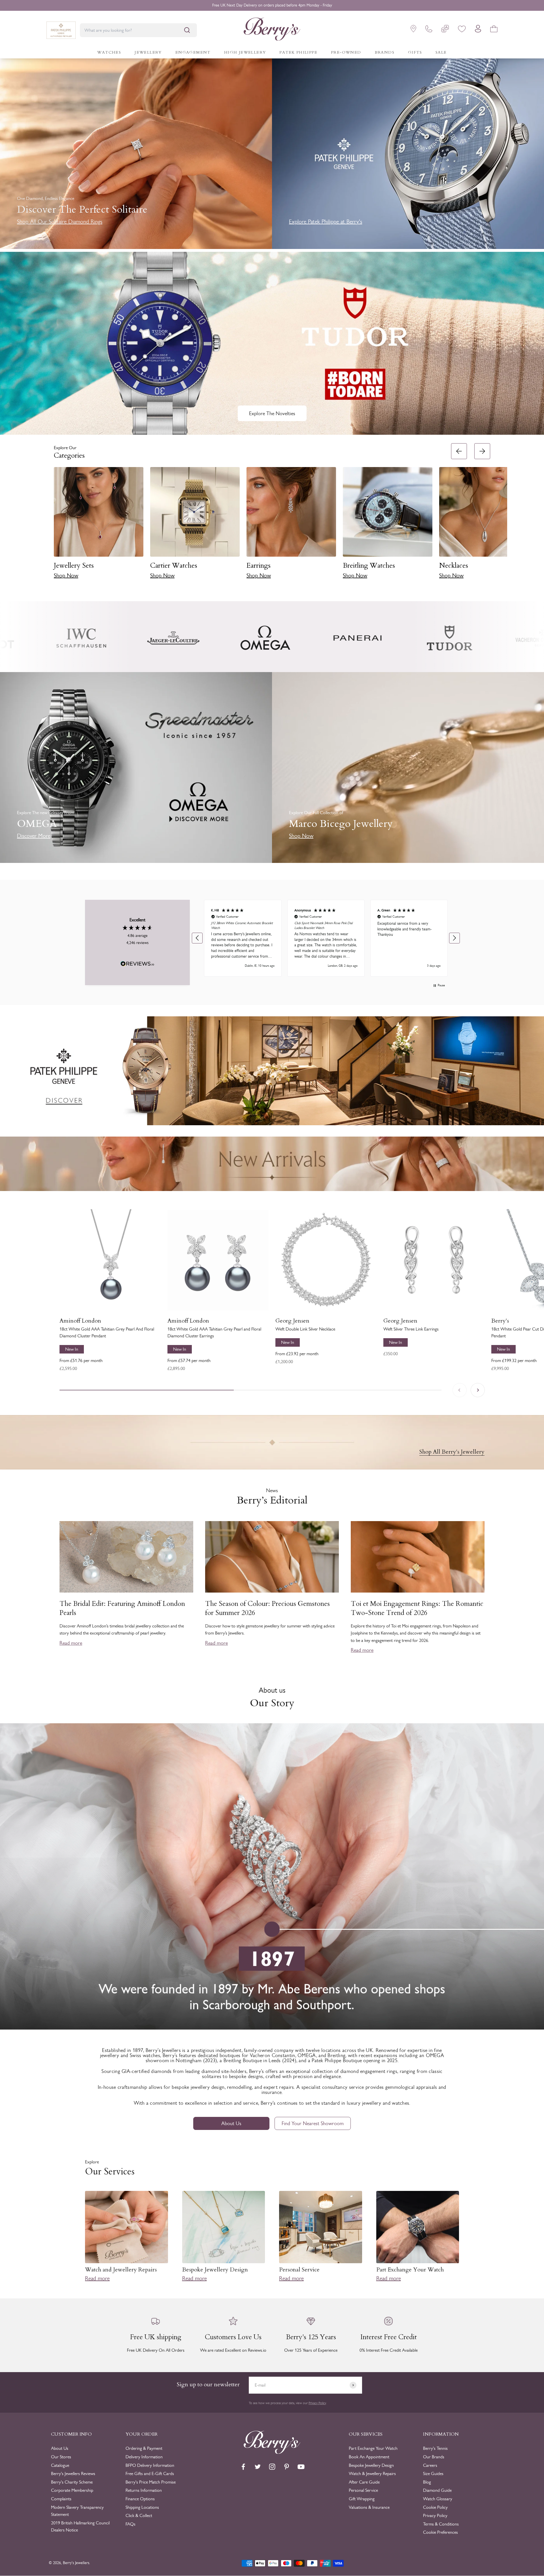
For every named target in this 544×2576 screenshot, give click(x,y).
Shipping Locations (142, 2507)
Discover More (34, 836)
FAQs (130, 2524)
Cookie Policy (435, 2507)
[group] (272, 1071)
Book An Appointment (369, 2457)
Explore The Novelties (272, 413)
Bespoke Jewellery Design (371, 2465)
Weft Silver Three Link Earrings (411, 1329)
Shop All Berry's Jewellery (452, 1452)
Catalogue (60, 2465)
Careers (430, 2465)
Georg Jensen (292, 1321)
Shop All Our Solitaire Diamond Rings (60, 221)
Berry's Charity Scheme (72, 2482)
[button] (501, 514)
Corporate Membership (72, 2490)
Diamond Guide (437, 2490)
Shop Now (66, 575)
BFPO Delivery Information (150, 2465)
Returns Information (144, 2490)
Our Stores (61, 2457)
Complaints (61, 2499)
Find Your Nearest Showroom (313, 2123)
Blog (427, 2482)
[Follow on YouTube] (301, 2467)
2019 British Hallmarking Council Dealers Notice (80, 2527)
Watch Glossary (438, 2499)
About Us (231, 2123)
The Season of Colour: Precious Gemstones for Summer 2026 (267, 1608)
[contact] (429, 30)
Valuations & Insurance (369, 2507)
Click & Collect (139, 2515)
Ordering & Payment (144, 2448)
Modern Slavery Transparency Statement (77, 2511)
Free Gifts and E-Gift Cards (150, 2473)
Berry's (500, 1321)
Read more (71, 1643)
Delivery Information (144, 2457)
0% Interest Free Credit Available (272, 5)
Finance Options (140, 2499)
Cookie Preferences (440, 2532)
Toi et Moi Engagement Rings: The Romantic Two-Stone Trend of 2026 (417, 1608)
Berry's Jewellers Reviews (73, 2473)
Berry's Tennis (435, 2448)
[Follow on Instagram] (272, 2467)
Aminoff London (80, 1321)
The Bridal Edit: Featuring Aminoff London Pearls (122, 1608)
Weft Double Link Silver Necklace (305, 1329)
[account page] (478, 30)
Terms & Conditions (441, 2524)
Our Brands (434, 2457)
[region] (326, 938)
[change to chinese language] (445, 30)
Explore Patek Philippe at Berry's (326, 221)
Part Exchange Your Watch (373, 2448)
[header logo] (272, 30)
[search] (187, 30)
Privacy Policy (317, 2403)
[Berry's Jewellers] (272, 2452)
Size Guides (433, 2473)
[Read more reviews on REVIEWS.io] (137, 965)
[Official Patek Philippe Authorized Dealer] (61, 30)
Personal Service (363, 2490)
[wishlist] (462, 30)
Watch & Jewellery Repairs (372, 2473)
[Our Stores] (413, 30)
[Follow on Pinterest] (287, 2467)
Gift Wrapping (362, 2499)
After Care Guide (364, 2482)
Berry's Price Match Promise (151, 2482)
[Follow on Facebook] (243, 2467)
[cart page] (494, 30)
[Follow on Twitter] (258, 2467)
